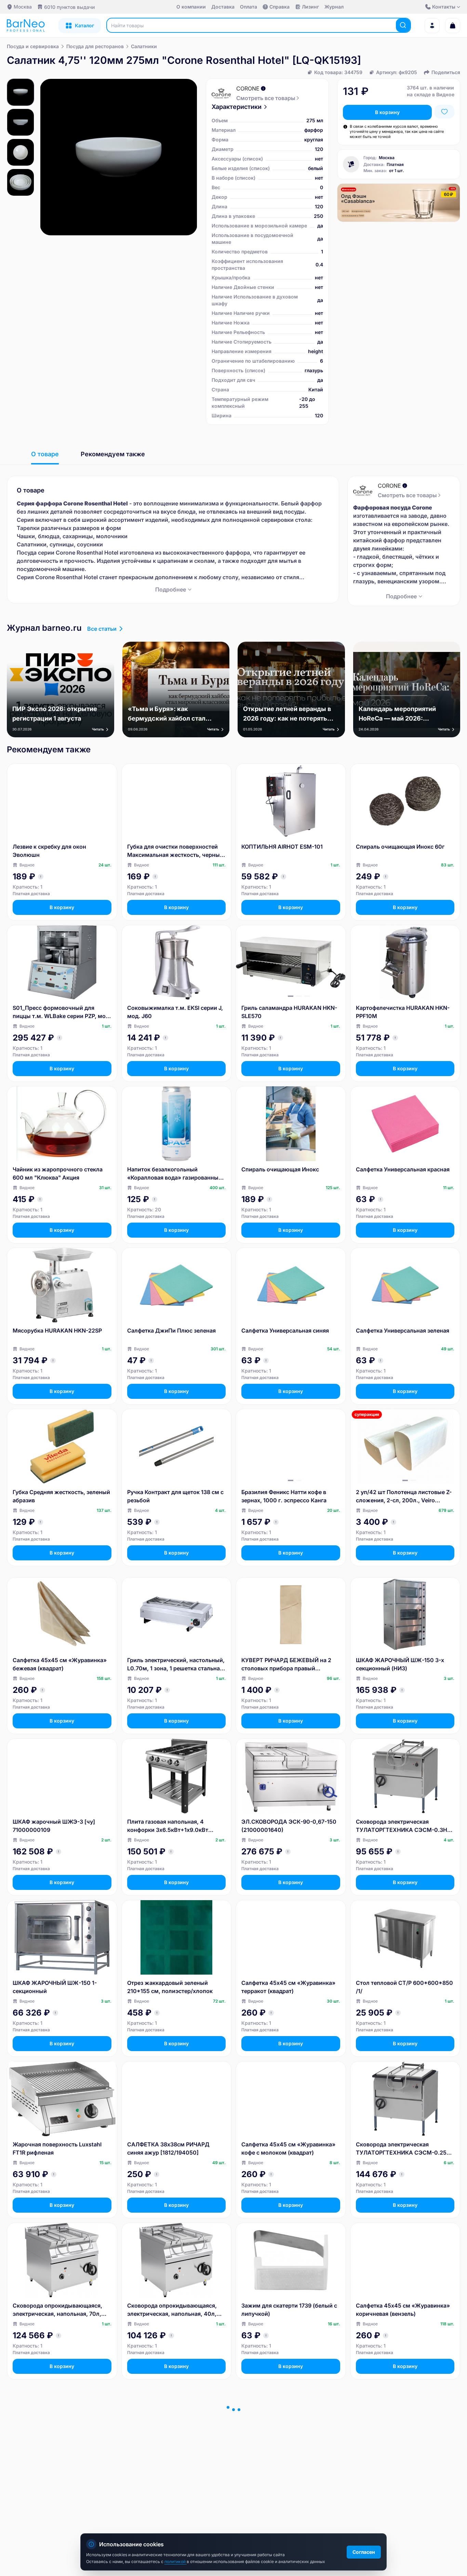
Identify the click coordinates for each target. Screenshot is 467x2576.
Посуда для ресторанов (95, 46)
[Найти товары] (403, 25)
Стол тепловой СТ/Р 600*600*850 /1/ (404, 1987)
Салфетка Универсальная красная (403, 1169)
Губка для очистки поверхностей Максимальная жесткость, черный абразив (175, 851)
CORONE (248, 88)
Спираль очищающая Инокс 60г (400, 847)
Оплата (249, 7)
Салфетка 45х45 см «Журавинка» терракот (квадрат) (288, 1987)
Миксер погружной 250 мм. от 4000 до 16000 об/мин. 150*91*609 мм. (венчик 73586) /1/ (175, 2471)
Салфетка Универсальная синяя (285, 1331)
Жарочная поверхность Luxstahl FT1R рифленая (57, 2148)
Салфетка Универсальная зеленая (403, 1331)
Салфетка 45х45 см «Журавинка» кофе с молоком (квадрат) (288, 2148)
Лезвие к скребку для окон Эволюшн (49, 851)
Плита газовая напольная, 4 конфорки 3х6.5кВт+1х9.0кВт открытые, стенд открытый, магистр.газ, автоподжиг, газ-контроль (168, 1826)
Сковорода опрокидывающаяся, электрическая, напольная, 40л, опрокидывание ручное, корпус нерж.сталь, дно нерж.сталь (172, 2310)
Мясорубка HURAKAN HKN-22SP (57, 1331)
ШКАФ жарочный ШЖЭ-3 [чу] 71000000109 (54, 1826)
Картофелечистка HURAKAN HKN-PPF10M (403, 1012)
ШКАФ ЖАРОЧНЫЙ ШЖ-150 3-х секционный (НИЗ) (400, 1664)
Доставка (223, 7)
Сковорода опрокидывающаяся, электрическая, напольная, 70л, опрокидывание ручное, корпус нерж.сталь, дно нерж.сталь (57, 2310)
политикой (176, 2561)
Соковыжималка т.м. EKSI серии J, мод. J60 (175, 1012)
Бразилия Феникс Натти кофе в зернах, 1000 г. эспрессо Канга (284, 1496)
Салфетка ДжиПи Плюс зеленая (171, 1331)
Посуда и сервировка (33, 46)
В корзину (387, 112)
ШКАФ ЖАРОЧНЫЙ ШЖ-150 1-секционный (55, 1987)
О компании (191, 7)
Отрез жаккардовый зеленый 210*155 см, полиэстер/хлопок (170, 1987)
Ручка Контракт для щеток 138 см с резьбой (175, 1496)
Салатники (144, 46)
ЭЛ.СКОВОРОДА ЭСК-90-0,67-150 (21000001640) (289, 1826)
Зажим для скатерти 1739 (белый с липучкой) (289, 2310)
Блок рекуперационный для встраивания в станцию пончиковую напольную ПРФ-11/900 (280, 2471)
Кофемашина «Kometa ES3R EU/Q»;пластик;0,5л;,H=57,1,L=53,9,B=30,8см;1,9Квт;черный (405, 2471)
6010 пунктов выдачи (69, 7)
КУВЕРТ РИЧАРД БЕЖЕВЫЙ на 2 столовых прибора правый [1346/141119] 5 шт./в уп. (286, 1665)
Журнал (334, 7)
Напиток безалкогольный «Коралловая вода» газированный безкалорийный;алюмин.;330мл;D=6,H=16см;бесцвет (175, 1174)
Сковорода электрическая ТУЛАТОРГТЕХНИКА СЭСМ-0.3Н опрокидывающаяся (402, 1826)
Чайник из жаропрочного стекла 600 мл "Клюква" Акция (58, 1173)
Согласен (364, 2552)
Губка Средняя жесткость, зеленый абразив (61, 1496)
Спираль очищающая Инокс (280, 1169)
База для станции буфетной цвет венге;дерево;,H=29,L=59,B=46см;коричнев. (62, 2471)
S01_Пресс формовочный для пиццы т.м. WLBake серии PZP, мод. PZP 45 (62, 1012)
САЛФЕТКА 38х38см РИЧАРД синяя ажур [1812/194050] (168, 2148)
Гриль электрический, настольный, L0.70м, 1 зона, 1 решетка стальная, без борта (176, 1665)
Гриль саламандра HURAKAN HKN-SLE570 (289, 1012)
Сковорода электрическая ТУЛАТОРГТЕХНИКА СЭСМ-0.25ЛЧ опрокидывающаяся (405, 2149)
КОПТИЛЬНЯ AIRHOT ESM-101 (282, 847)
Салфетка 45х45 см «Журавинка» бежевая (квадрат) (60, 1664)
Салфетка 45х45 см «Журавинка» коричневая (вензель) (403, 2310)
